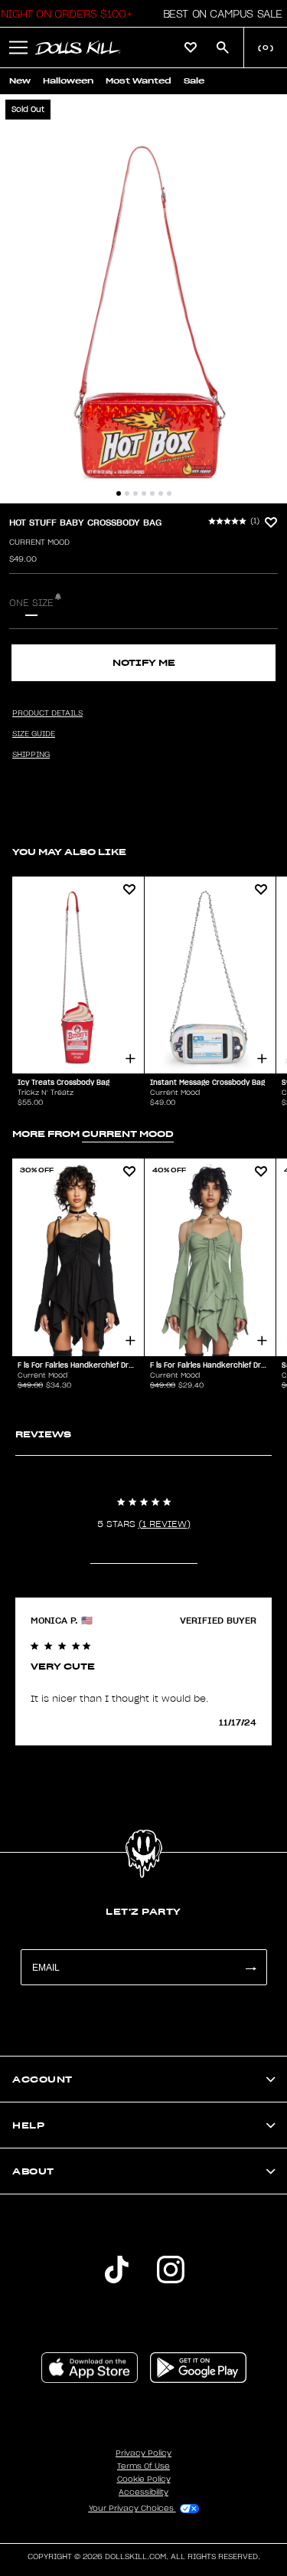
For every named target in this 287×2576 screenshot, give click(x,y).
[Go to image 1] (119, 493)
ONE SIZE (31, 603)
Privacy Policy (143, 2453)
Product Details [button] (47, 713)
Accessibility (143, 2492)
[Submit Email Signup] (250, 1967)
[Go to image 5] (152, 493)
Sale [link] (194, 81)
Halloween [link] (68, 81)
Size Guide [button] (34, 734)
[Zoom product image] (143, 299)
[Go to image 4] (144, 493)
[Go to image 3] (135, 493)
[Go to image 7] (169, 493)
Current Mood (39, 542)
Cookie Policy (144, 2479)
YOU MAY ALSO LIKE (69, 852)
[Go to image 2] (127, 493)
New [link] (20, 81)
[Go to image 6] (161, 493)
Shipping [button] (31, 755)
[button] (219, 14)
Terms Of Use (143, 2466)
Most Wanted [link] (139, 81)
